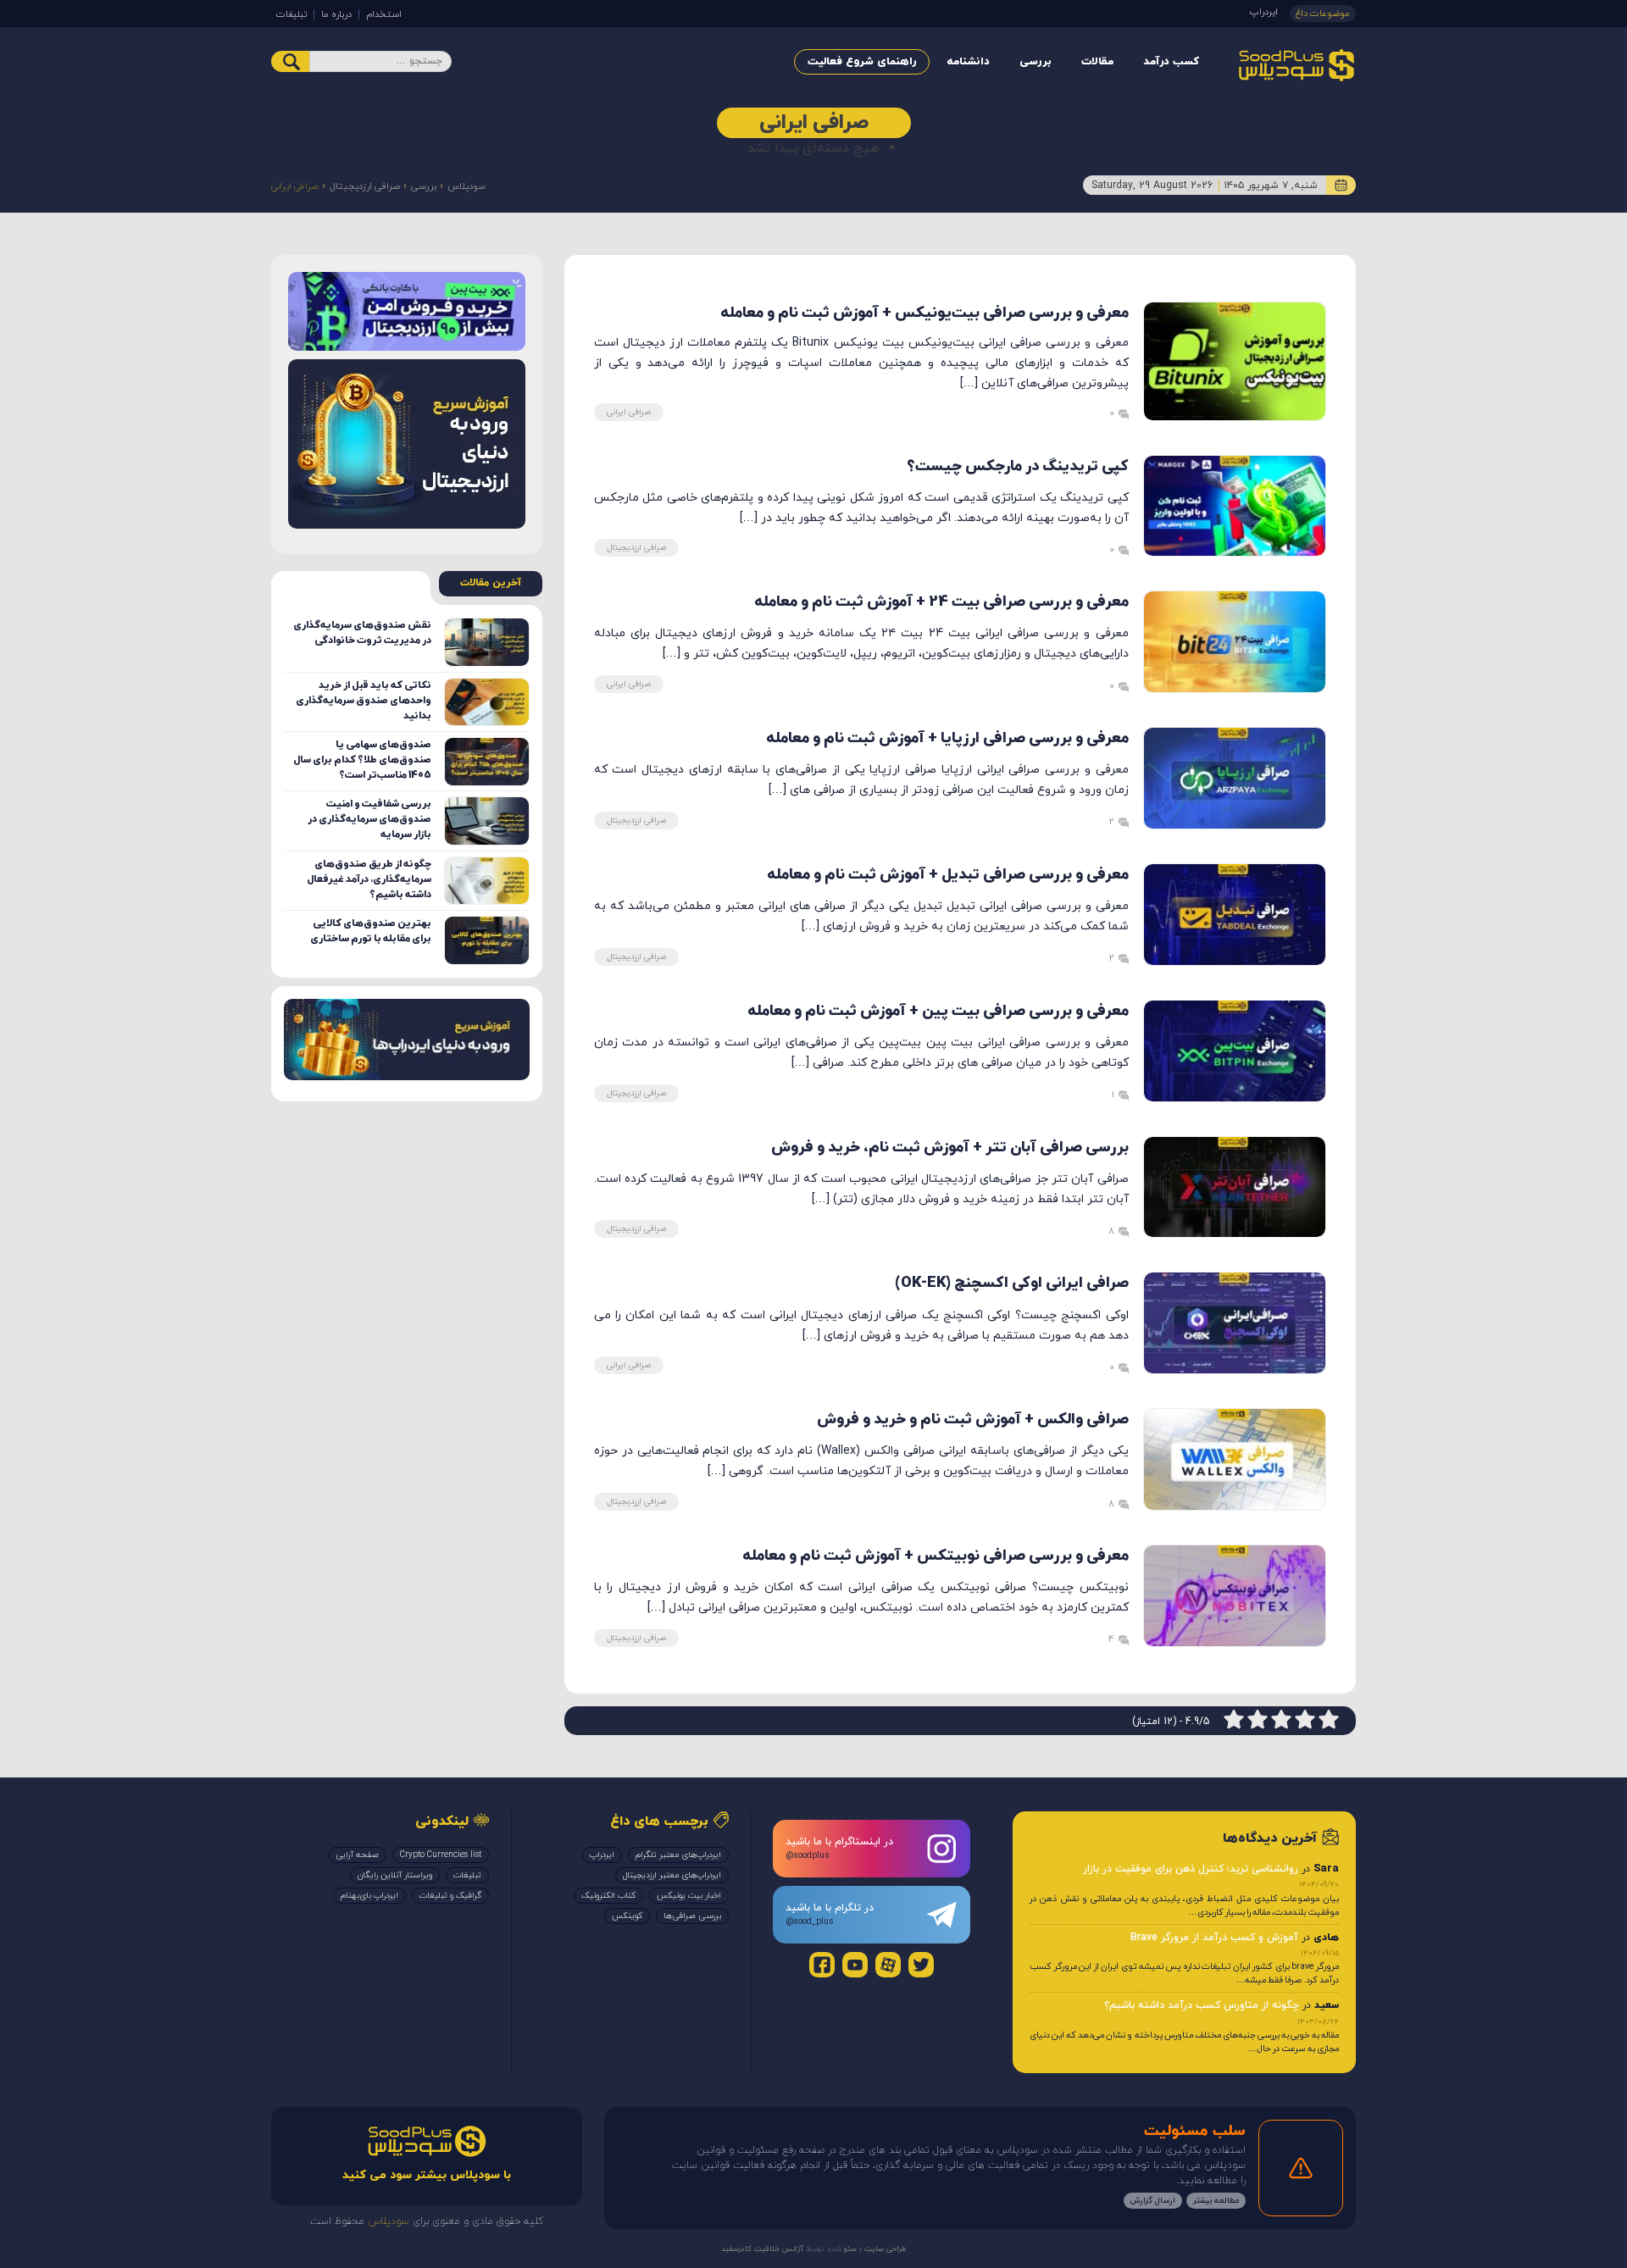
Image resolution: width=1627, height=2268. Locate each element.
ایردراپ (1264, 12)
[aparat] (888, 1965)
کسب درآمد (1171, 62)
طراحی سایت (884, 2249)
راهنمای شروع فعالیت (862, 62)
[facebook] (822, 1965)
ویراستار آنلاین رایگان (395, 1875)
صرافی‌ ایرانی (629, 412)
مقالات (1097, 62)
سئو (849, 2249)
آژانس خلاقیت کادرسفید (762, 2249)
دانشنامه (968, 62)
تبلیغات (292, 14)
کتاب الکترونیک (608, 1896)
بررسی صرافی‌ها (692, 1916)
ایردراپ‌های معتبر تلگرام (678, 1855)
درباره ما (336, 14)
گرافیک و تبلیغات (450, 1896)
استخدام (384, 14)
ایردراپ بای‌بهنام (369, 1896)
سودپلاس (466, 186)
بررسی (1036, 62)
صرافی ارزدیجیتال (365, 186)
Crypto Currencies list (441, 1855)
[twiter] (921, 1965)
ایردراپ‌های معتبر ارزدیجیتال (672, 1875)
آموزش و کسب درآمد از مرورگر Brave (1214, 1938)
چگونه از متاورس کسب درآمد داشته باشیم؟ (1202, 2005)
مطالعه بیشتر (1216, 2201)
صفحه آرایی (357, 1855)
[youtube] (855, 1965)
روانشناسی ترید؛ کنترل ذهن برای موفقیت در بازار (1191, 1869)
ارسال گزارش (1153, 2201)
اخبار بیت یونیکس (689, 1896)
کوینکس (627, 1916)
